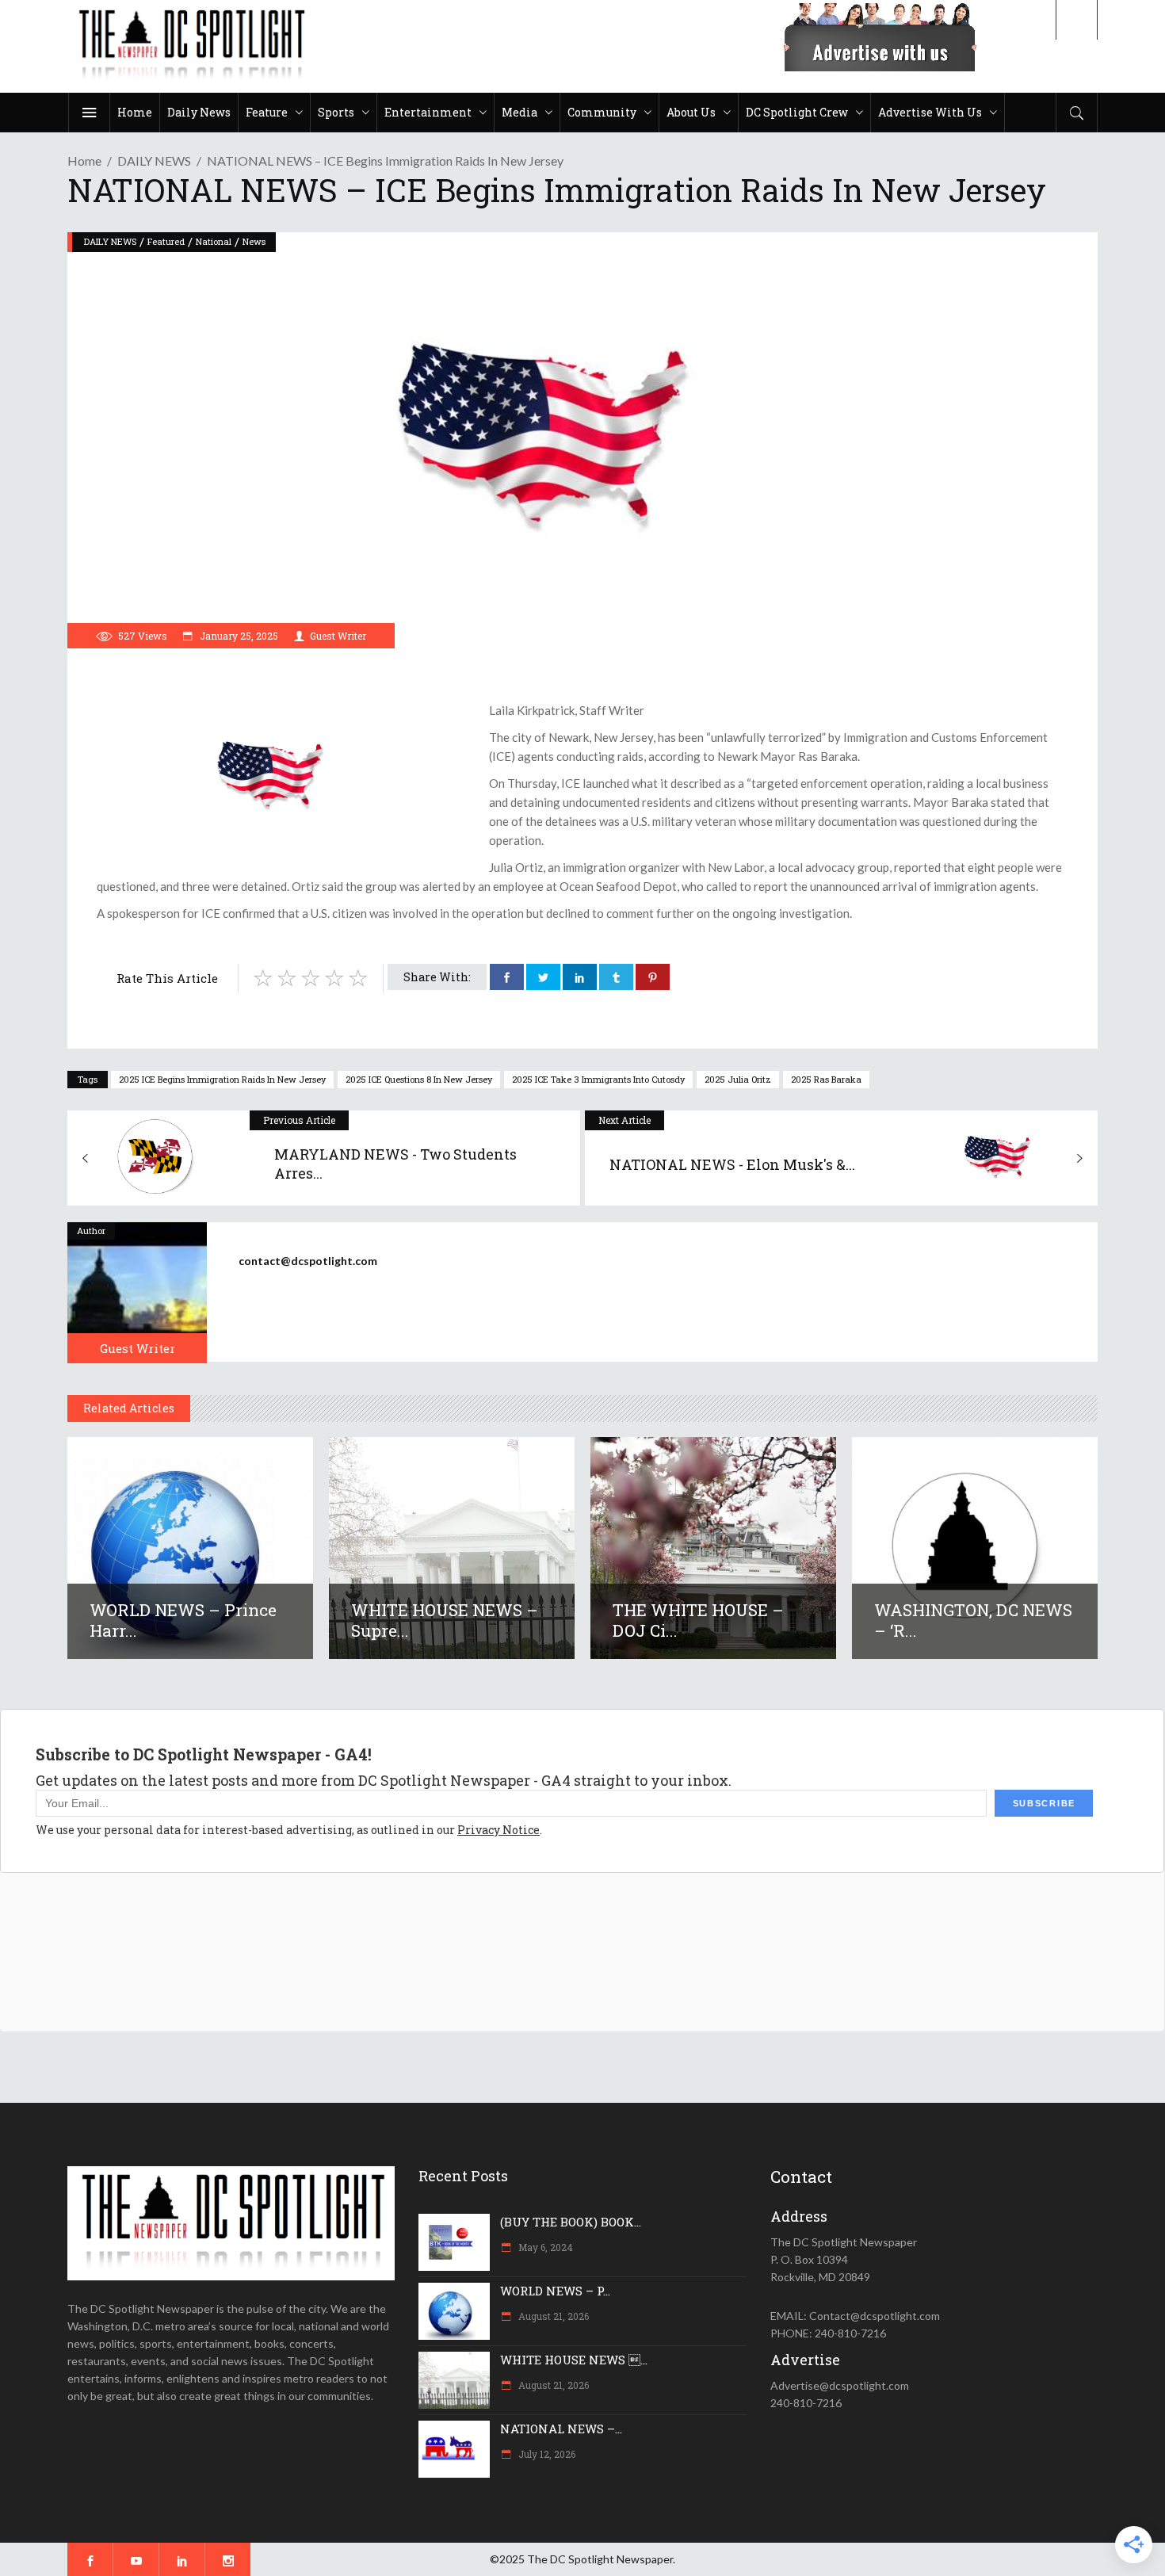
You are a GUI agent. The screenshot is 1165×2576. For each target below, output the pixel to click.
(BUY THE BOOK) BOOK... (571, 2222)
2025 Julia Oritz (738, 1079)
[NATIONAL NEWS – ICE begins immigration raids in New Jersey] (137, 1293)
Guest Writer (338, 636)
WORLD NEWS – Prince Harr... (183, 1620)
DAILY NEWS (154, 161)
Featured (166, 241)
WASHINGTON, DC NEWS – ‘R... (973, 1620)
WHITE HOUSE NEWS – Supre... (445, 1620)
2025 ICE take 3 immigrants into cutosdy (598, 1079)
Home (84, 161)
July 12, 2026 (546, 2454)
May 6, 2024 (544, 2247)
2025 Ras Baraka (826, 1079)
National (214, 241)
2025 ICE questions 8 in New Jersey (419, 1079)
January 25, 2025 (238, 636)
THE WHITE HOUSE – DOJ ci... (698, 1620)
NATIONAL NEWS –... (561, 2429)
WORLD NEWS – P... (555, 2291)
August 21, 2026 (552, 2316)
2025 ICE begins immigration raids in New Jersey (222, 1079)
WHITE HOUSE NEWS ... (574, 2360)
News (254, 241)
